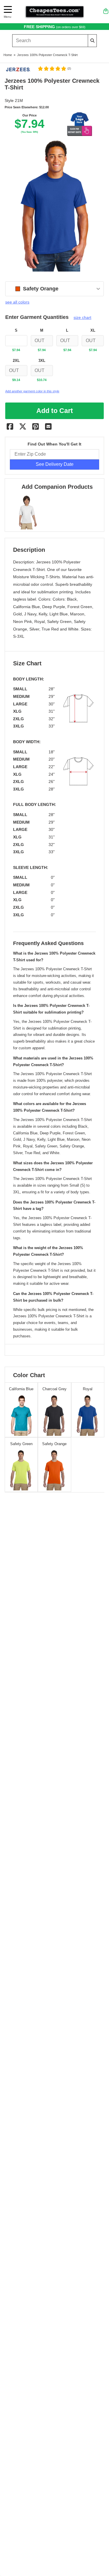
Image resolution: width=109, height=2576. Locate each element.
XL (93, 330)
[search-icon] (92, 41)
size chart (82, 317)
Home (8, 55)
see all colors (17, 302)
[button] (54, 69)
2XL (16, 361)
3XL (42, 361)
